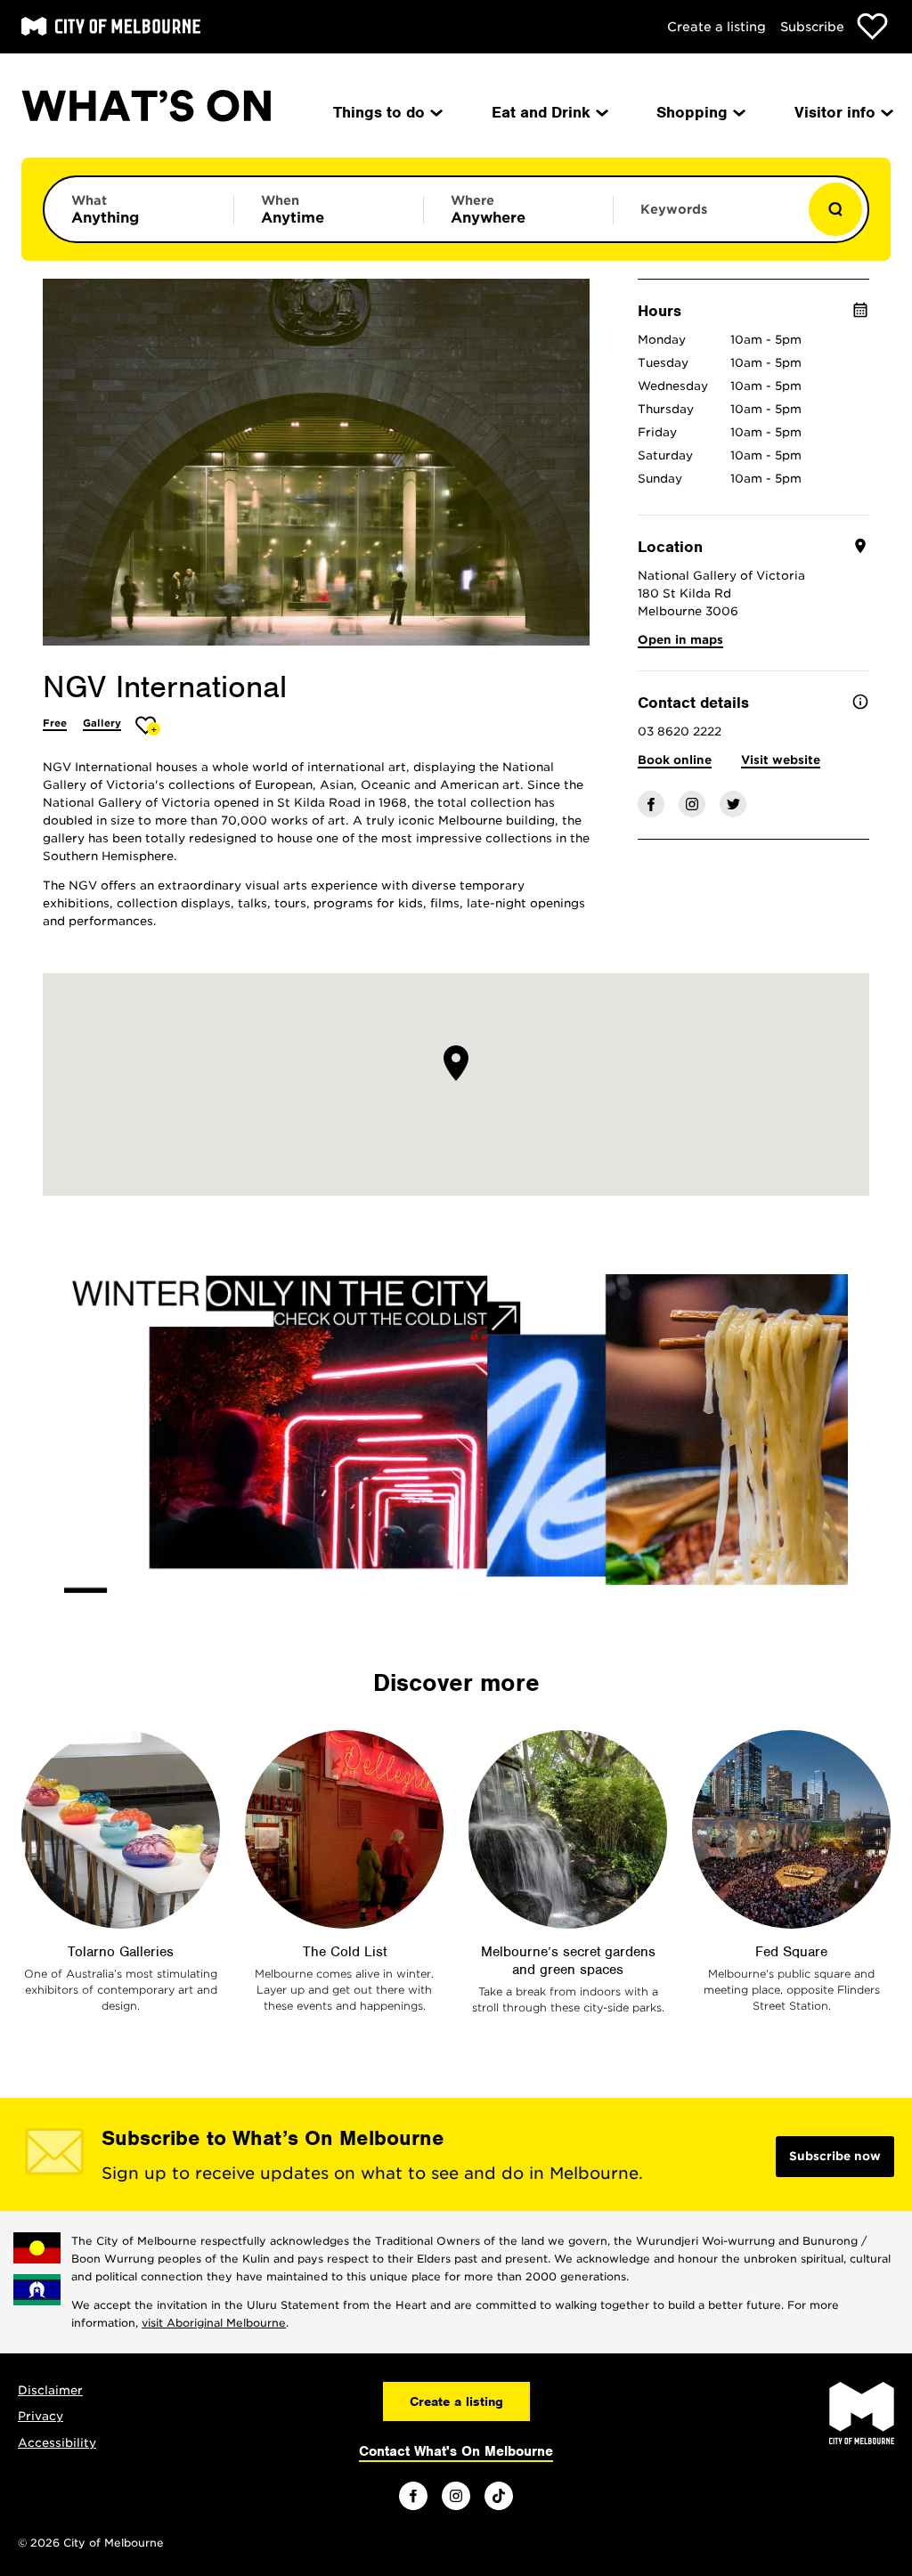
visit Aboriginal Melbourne (214, 2323)
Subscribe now (835, 2156)
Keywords (674, 209)
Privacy (41, 2416)
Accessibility (57, 2443)
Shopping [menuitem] (692, 112)
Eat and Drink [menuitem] (541, 112)
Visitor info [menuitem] (835, 112)
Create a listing (717, 27)
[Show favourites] (872, 26)
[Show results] (835, 209)
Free (55, 723)
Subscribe (812, 27)
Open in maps (680, 640)
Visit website (781, 760)
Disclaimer (50, 2390)
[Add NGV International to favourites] (148, 725)
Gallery (102, 723)
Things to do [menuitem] (379, 112)
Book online (675, 760)
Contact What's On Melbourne (456, 2451)
